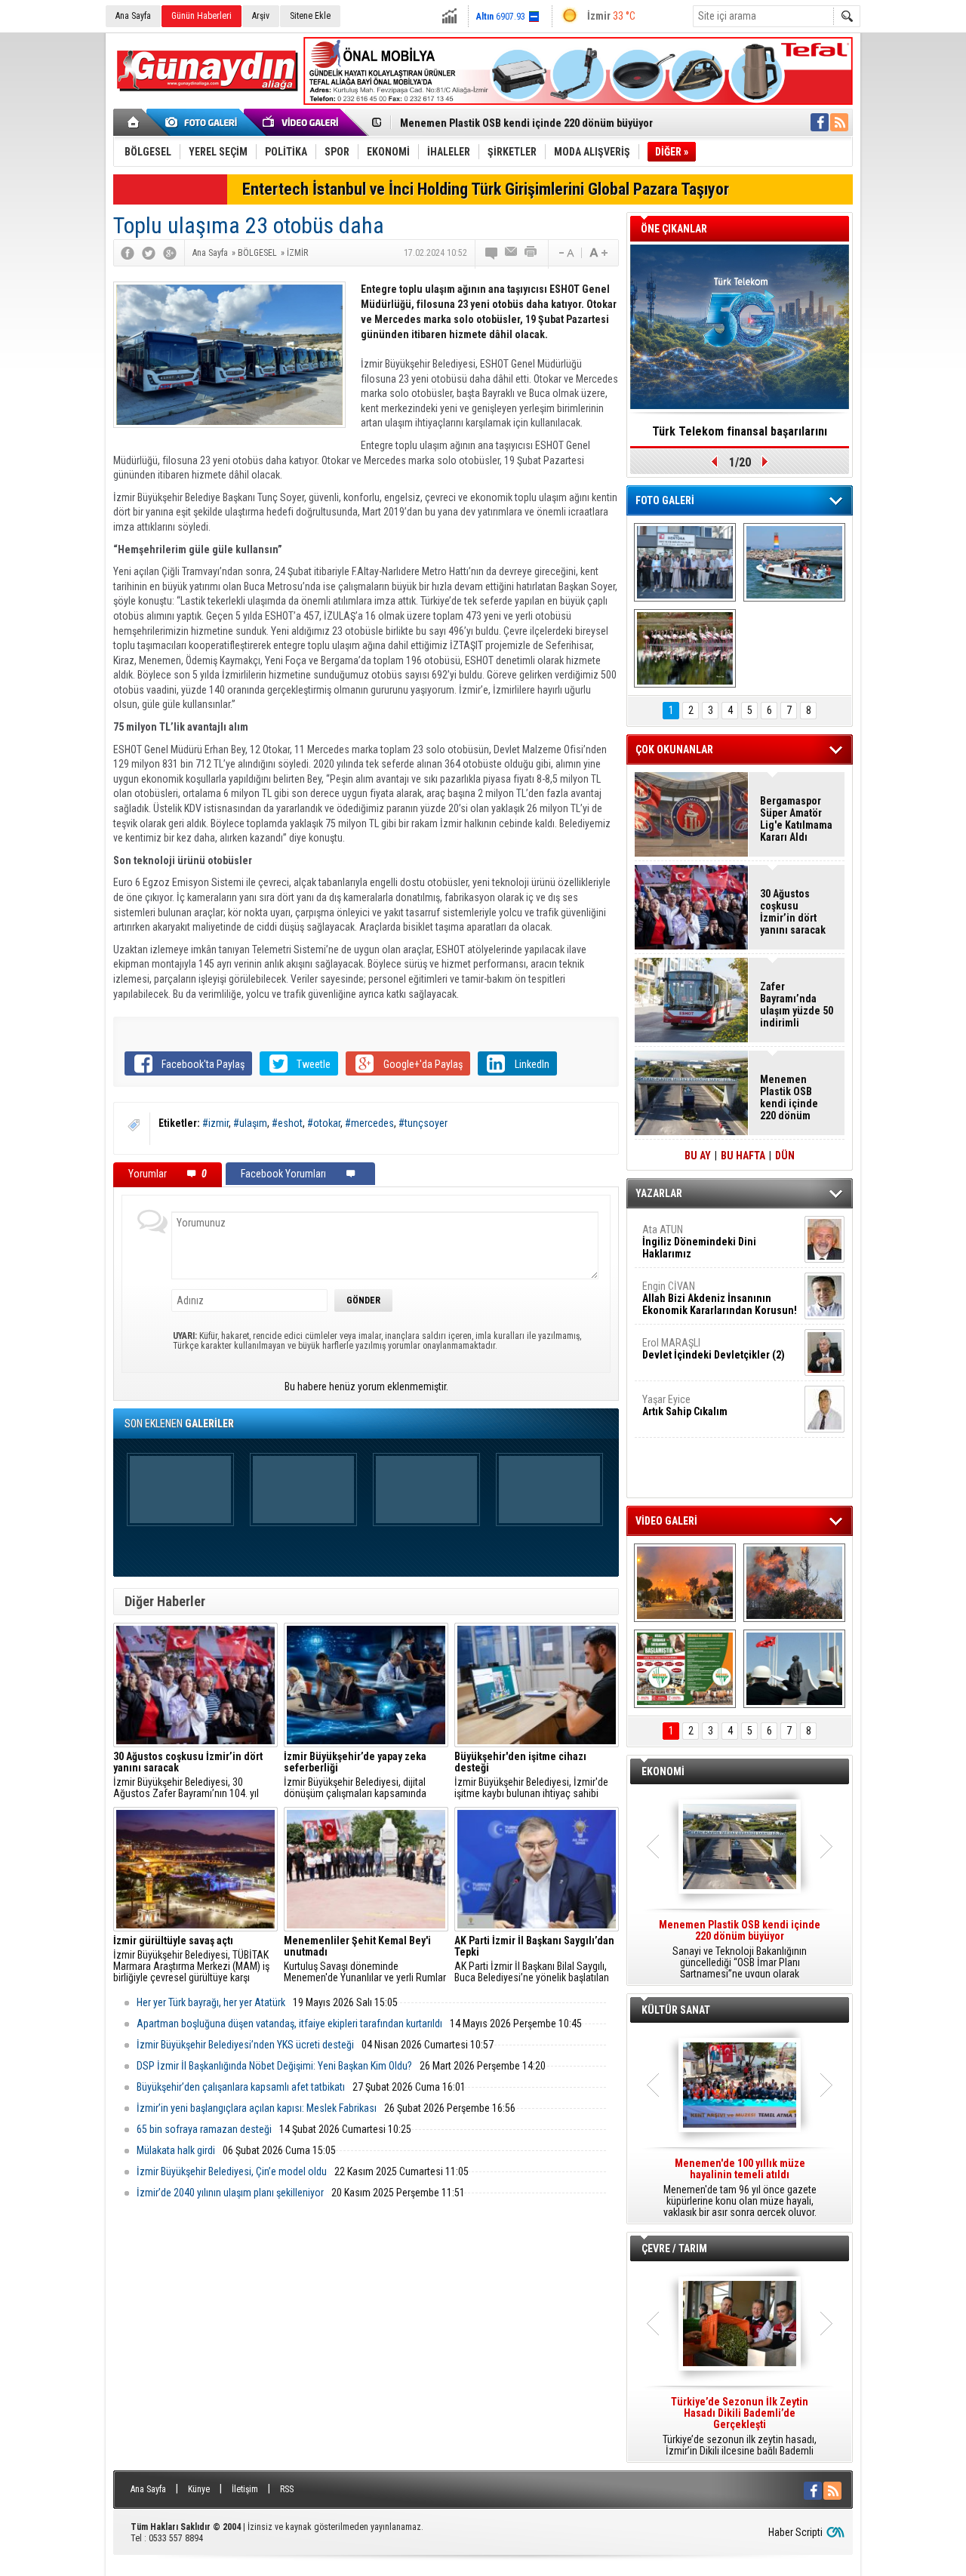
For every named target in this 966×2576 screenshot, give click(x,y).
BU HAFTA (743, 1156)
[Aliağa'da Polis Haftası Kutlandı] (794, 1669)
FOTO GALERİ (665, 500)
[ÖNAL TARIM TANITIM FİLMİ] (685, 1669)
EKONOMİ (663, 1771)
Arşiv (261, 16)
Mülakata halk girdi (176, 2150)
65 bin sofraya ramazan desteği (204, 2129)
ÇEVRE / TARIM (674, 2248)
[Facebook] (128, 253)
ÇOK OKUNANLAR (674, 749)
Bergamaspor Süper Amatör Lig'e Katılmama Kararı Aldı (796, 819)
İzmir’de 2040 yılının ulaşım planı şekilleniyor (230, 2193)
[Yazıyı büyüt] (598, 253)
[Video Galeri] (302, 122)
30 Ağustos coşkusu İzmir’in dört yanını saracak (793, 912)
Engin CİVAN (720, 1298)
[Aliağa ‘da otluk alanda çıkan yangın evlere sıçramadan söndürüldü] (685, 1583)
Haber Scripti (795, 2532)
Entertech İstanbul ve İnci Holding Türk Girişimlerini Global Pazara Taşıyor (486, 189)
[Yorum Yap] (492, 253)
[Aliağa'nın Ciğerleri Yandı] (794, 1583)
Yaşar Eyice (685, 1405)
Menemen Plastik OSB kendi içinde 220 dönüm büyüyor (526, 123)
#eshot (287, 1123)
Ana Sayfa (133, 16)
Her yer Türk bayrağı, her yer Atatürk (211, 2002)
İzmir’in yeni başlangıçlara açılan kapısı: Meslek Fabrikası (257, 2108)
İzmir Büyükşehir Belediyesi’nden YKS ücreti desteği (245, 2045)
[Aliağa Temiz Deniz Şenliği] (794, 562)
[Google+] (170, 253)
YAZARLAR (659, 1193)
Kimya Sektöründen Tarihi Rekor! (740, 431)
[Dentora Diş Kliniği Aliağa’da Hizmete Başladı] (685, 562)
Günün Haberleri (202, 16)
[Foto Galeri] (204, 122)
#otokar (324, 1123)
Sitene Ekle (310, 16)
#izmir (215, 1123)
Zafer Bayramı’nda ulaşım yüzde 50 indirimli (797, 1005)
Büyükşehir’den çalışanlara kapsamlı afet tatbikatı (241, 2087)
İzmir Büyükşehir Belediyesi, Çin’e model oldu (232, 2171)
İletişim (245, 2489)
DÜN (785, 1156)
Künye (199, 2489)
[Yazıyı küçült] (565, 253)
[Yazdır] (531, 253)
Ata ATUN (699, 1242)
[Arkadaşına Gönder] (512, 253)
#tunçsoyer (423, 1123)
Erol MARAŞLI (714, 1349)
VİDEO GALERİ (666, 1521)
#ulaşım (250, 1123)
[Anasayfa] (134, 122)
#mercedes (369, 1123)
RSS (287, 2489)
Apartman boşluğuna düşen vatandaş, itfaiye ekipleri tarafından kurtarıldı (289, 2024)
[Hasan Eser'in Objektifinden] (685, 648)
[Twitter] (149, 253)
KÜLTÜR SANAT (676, 2010)
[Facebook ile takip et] (820, 122)
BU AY (698, 1156)
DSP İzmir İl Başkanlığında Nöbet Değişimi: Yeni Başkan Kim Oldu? (274, 2066)
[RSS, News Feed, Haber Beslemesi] (839, 122)
